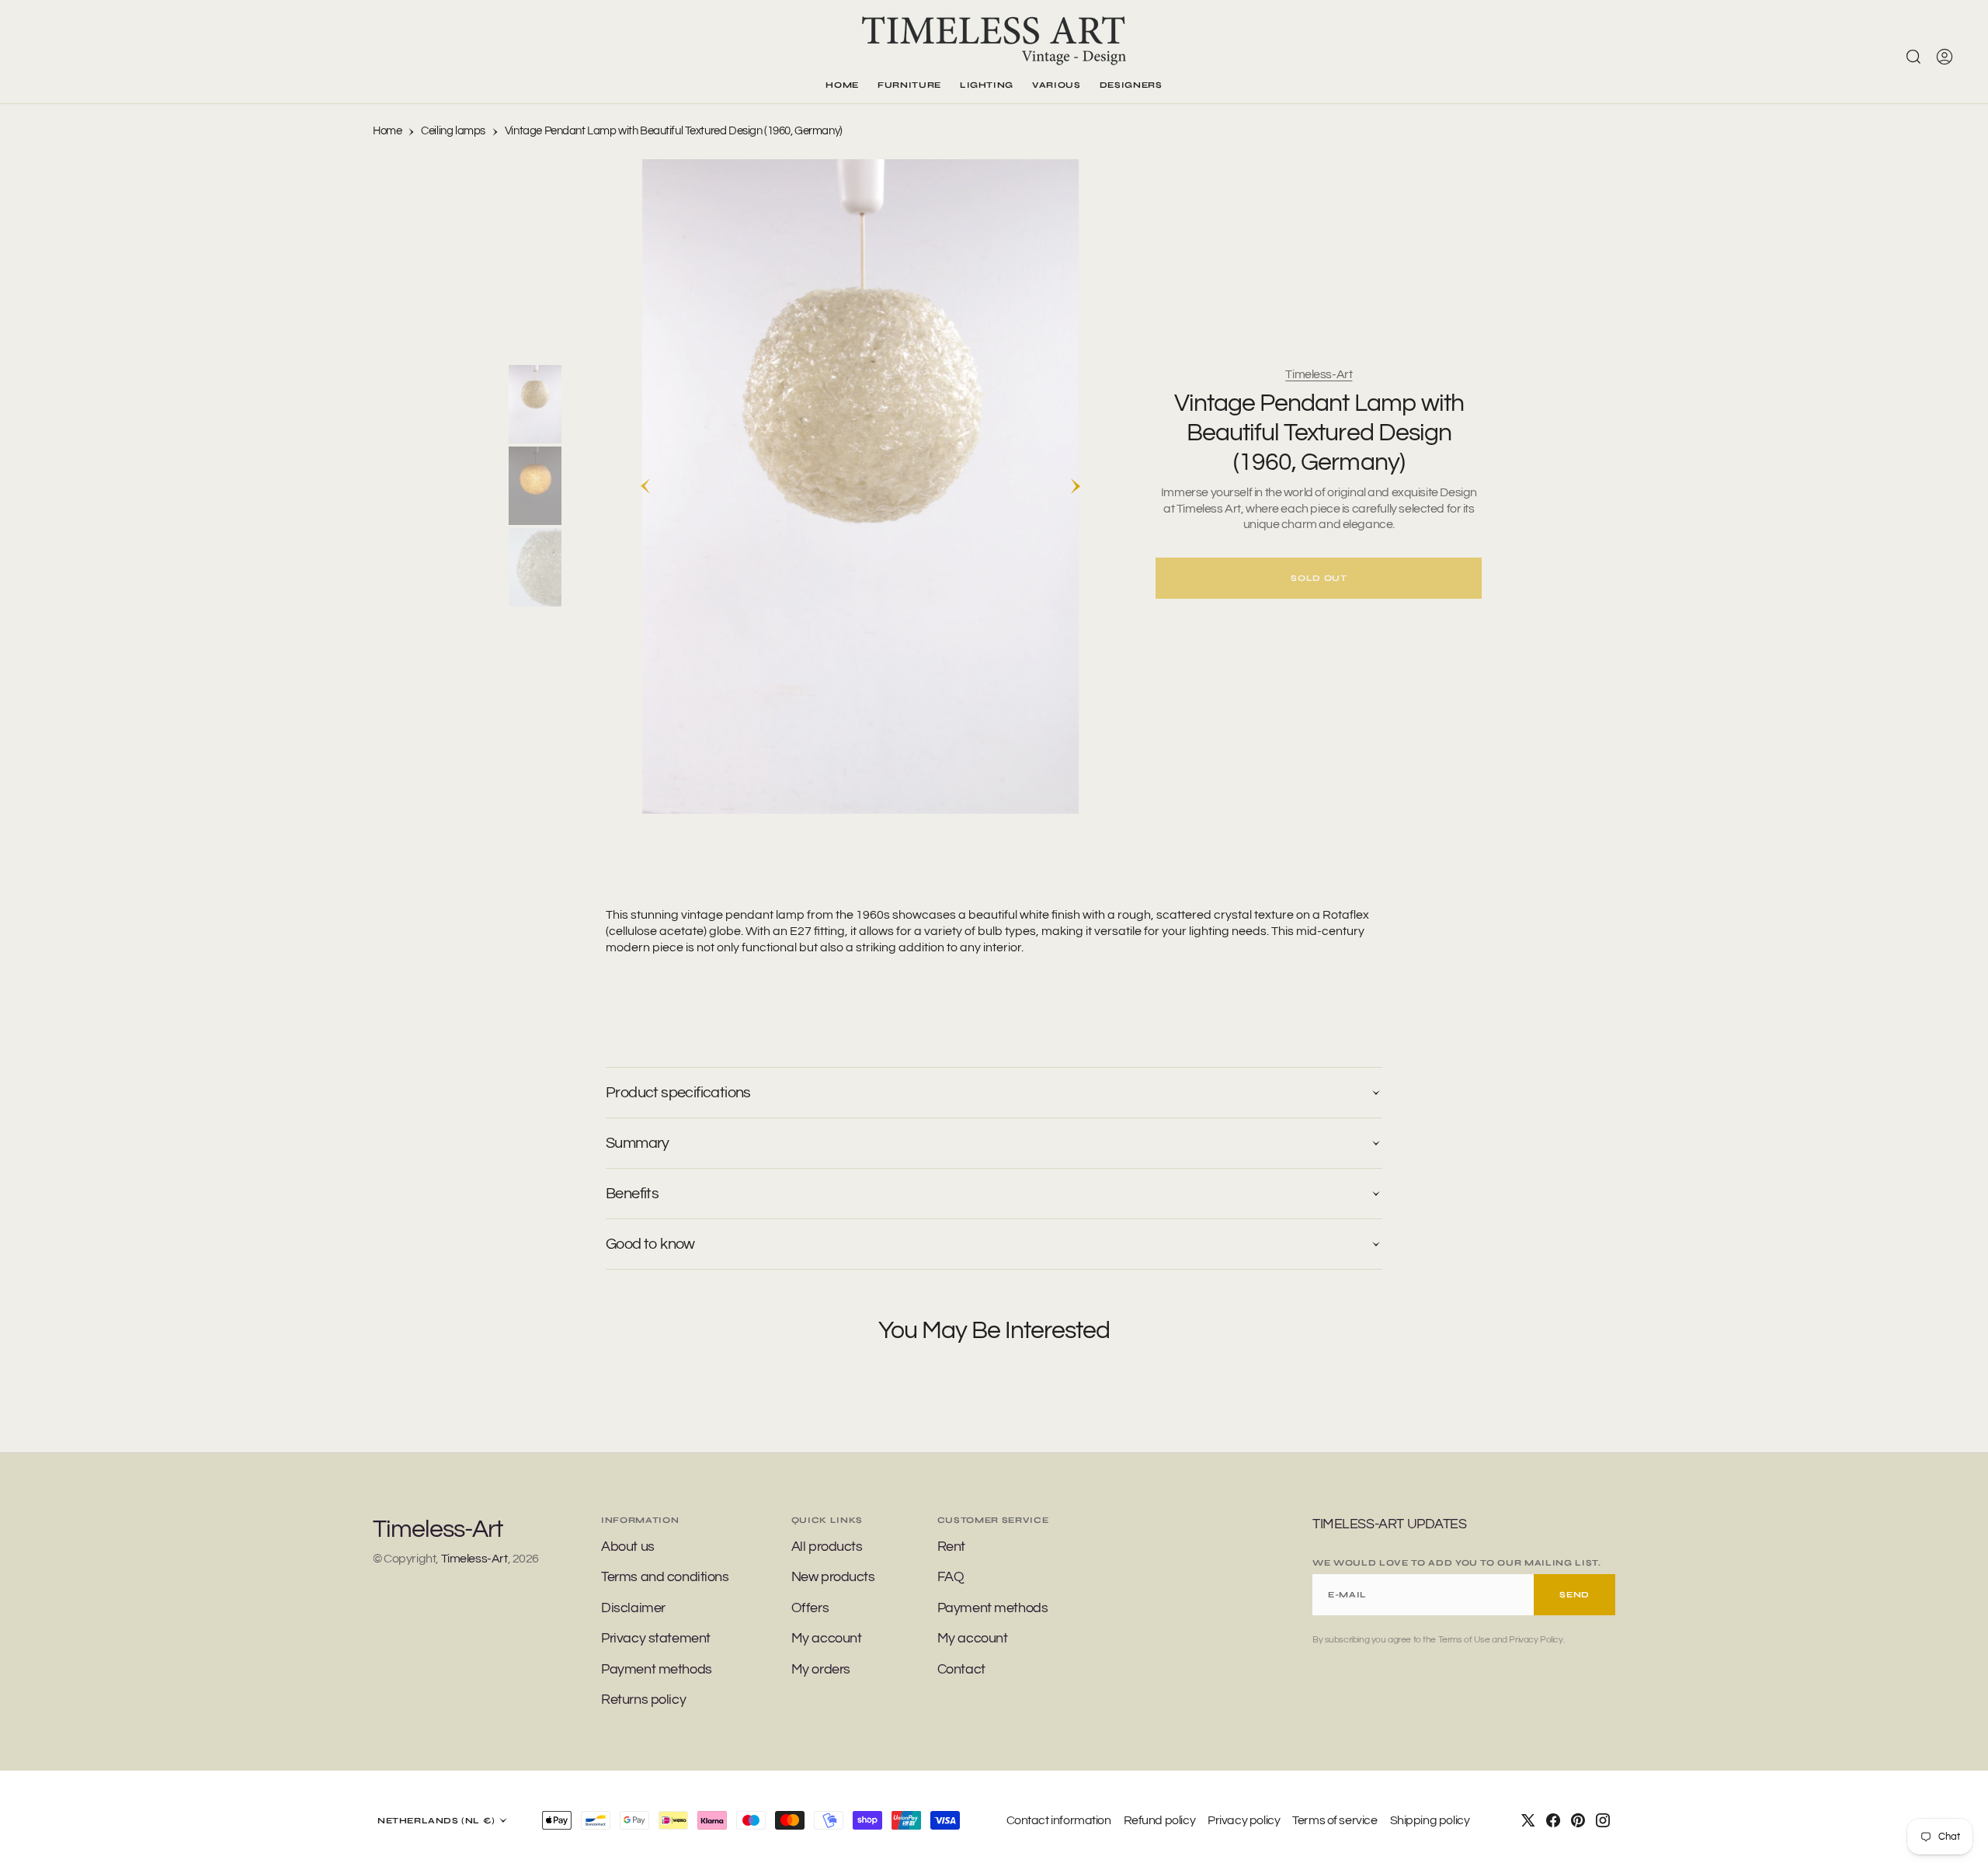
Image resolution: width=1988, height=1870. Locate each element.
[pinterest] (1578, 1820)
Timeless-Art (1319, 374)
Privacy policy (1244, 1820)
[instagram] (1603, 1820)
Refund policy (1160, 1820)
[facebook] (1553, 1820)
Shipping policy (1430, 1820)
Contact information (1059, 1820)
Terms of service (1335, 1820)
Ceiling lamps (453, 131)
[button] (1945, 57)
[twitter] (1528, 1820)
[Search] (1913, 57)
